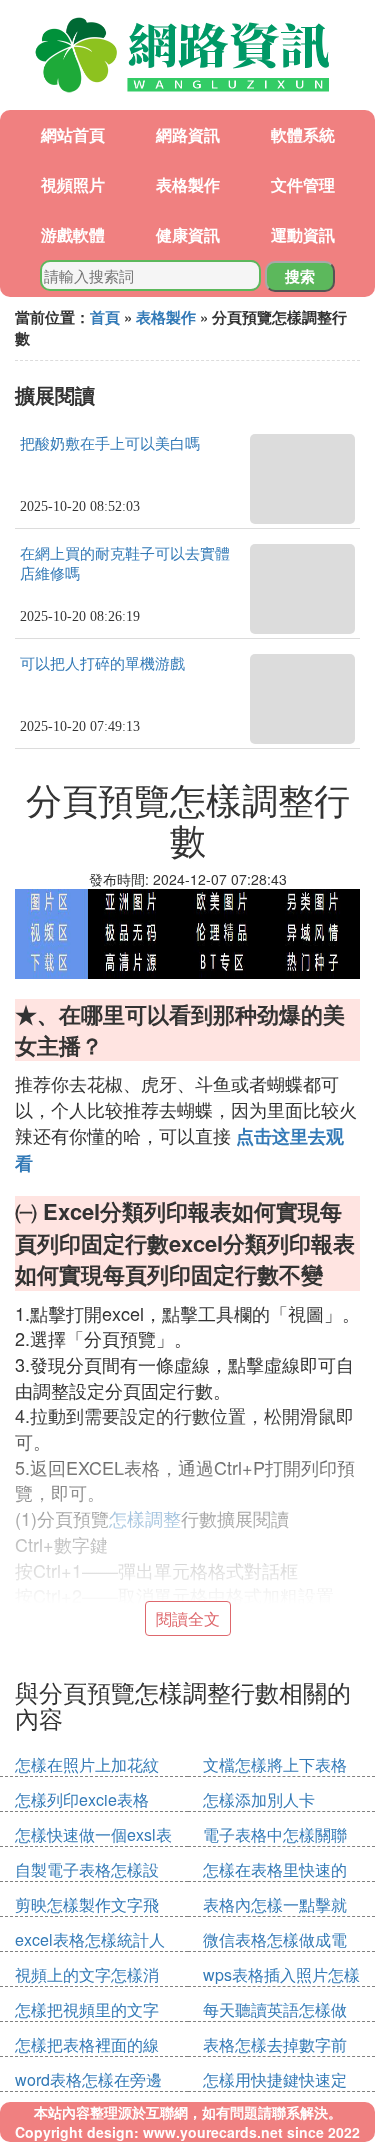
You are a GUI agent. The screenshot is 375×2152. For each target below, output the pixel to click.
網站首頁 (73, 134)
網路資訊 (188, 134)
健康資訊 (188, 234)
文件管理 (303, 184)
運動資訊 (303, 234)
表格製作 (188, 184)
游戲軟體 (73, 234)
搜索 (300, 276)
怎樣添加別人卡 (259, 1799)
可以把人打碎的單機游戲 (102, 664)
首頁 (105, 317)
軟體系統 (303, 134)
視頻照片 (73, 184)
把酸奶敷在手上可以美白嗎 (110, 444)
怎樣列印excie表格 (82, 1799)
